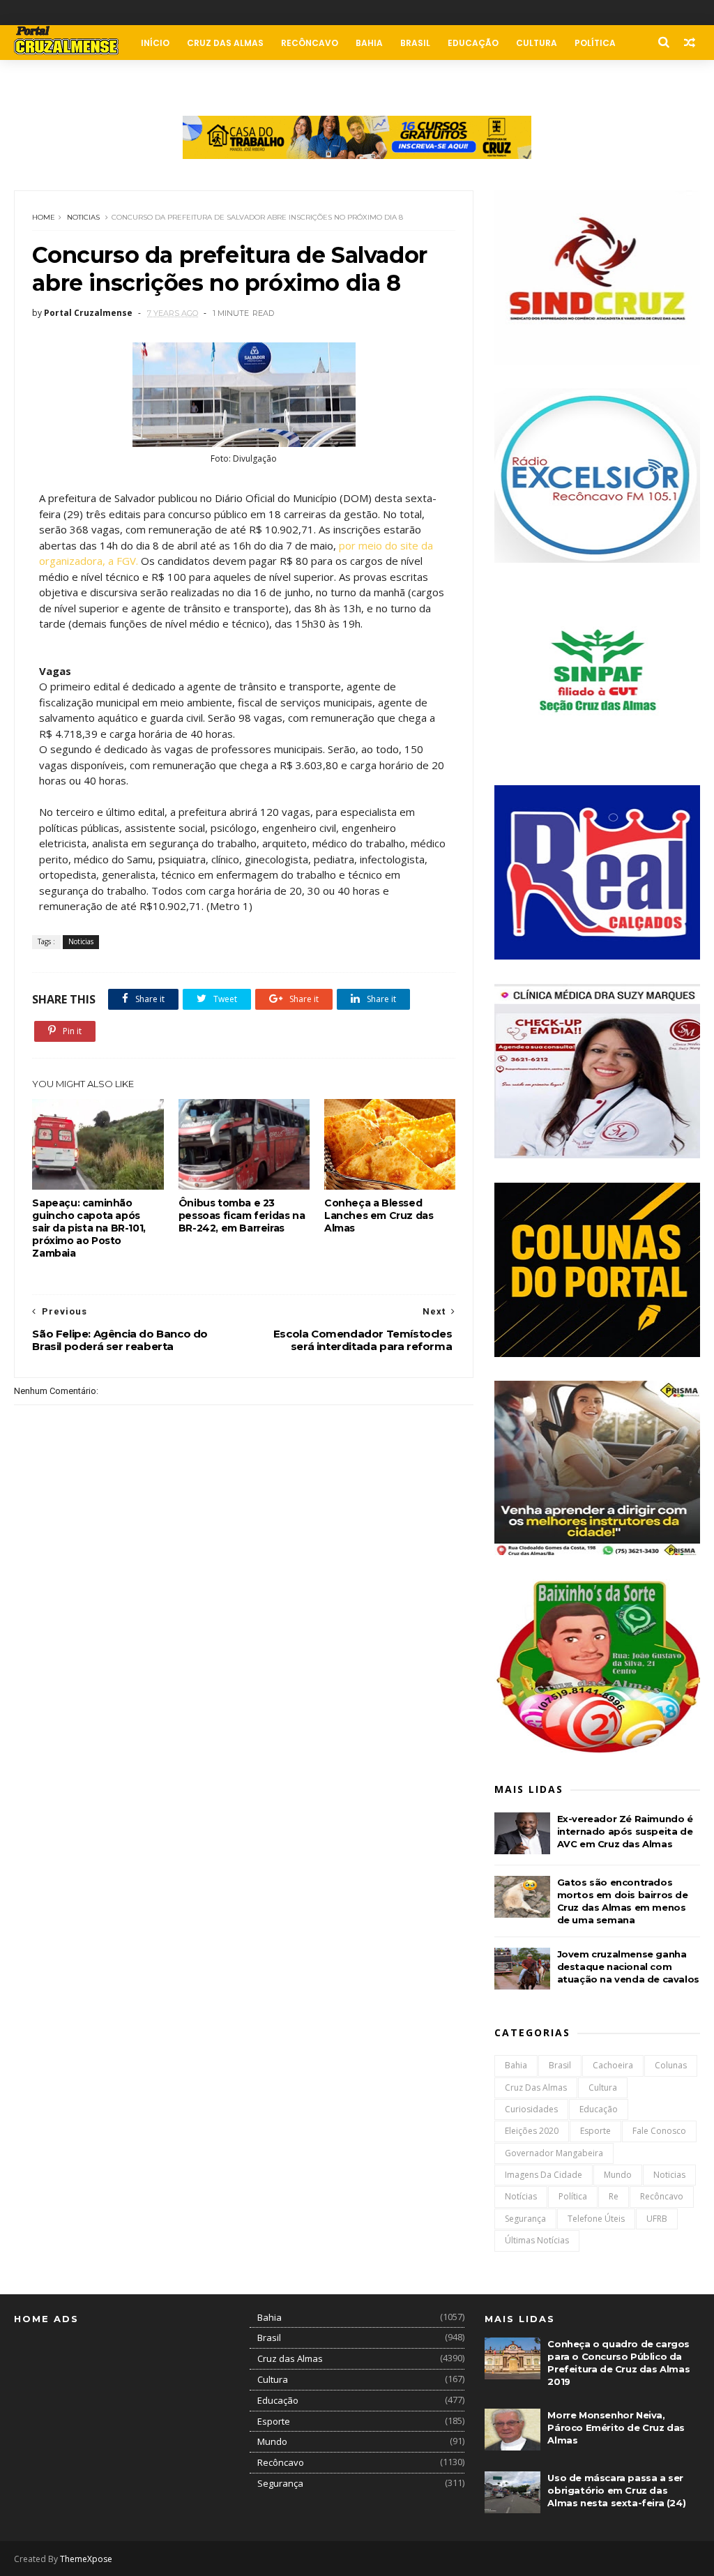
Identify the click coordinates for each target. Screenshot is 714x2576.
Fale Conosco (117, 78)
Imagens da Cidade (544, 2175)
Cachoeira (613, 2065)
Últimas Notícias (537, 2240)
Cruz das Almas (225, 43)
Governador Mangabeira (554, 2153)
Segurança (525, 2219)
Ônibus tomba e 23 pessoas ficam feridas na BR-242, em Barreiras (242, 1215)
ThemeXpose (86, 2559)
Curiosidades (531, 2109)
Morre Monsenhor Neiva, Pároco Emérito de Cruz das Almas (616, 2427)
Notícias (521, 2196)
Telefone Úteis (596, 2219)
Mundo (618, 2175)
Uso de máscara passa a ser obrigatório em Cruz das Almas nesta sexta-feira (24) (616, 2490)
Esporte (595, 2131)
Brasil (415, 43)
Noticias (83, 217)
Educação (473, 43)
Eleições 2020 (532, 2131)
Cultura (537, 43)
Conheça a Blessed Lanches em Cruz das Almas (379, 1215)
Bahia (369, 43)
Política (595, 43)
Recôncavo (310, 43)
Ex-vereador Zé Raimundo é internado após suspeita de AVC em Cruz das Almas (625, 1831)
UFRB (657, 2219)
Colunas (44, 78)
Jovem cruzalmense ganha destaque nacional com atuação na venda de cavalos (628, 1967)
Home (44, 217)
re (614, 2196)
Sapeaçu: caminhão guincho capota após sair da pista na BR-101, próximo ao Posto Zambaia (89, 1228)
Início (155, 43)
